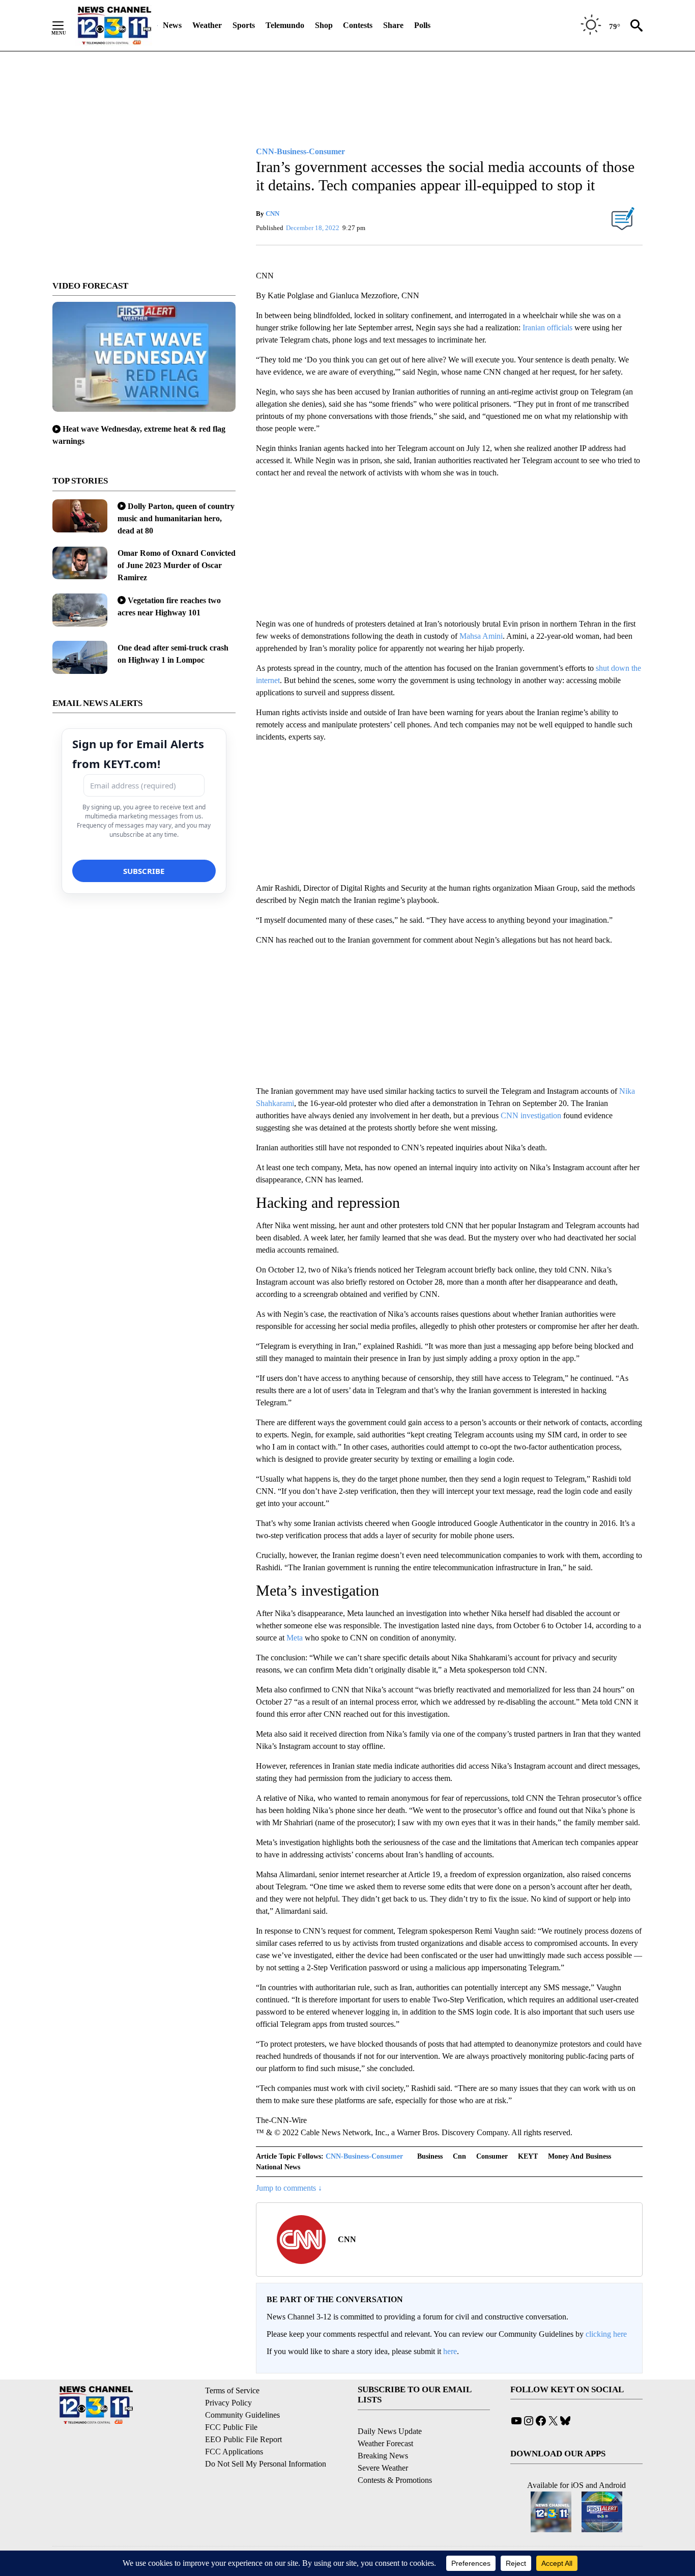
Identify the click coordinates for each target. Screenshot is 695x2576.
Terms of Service (232, 2390)
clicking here (606, 2334)
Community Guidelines (242, 2415)
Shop (324, 25)
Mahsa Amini (481, 636)
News (172, 25)
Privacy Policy (228, 2403)
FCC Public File (231, 2427)
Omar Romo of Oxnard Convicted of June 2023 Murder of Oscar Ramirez (177, 565)
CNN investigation (531, 1115)
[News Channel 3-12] (114, 25)
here (450, 2351)
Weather (207, 25)
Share (393, 25)
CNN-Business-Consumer (364, 2156)
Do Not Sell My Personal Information (266, 2464)
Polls (422, 25)
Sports (244, 25)
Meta (295, 1638)
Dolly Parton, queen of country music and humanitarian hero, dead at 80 (176, 518)
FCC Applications (234, 2452)
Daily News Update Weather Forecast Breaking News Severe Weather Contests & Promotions (395, 2456)
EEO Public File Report (243, 2439)
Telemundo (285, 25)
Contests (358, 25)
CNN (272, 214)
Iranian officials (547, 328)
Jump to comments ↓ (289, 2188)
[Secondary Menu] (66, 25)
